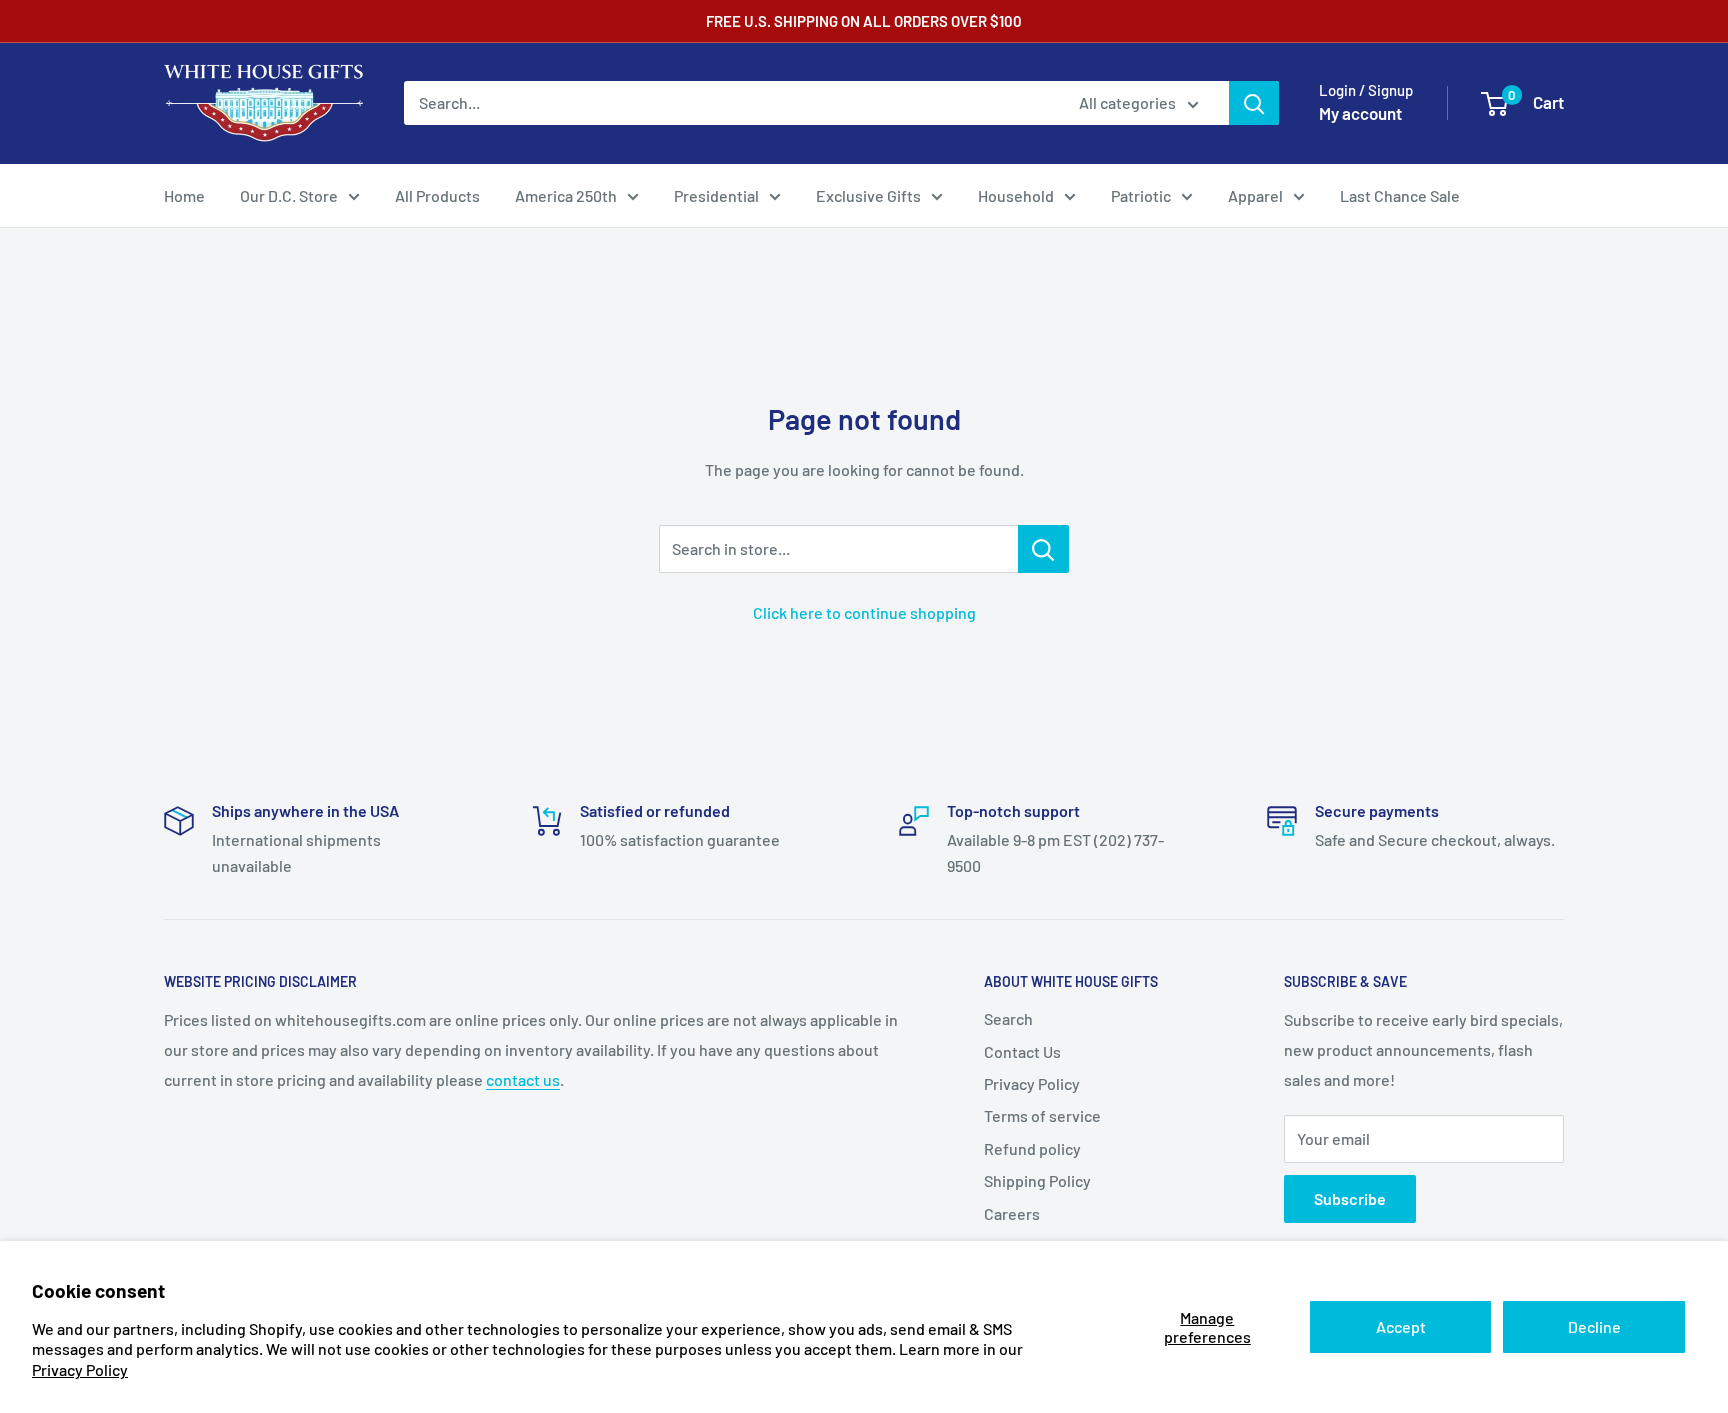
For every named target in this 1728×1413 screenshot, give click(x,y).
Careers (1012, 1213)
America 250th (566, 195)
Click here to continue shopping (864, 612)
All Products (437, 195)
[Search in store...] (1043, 549)
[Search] (1254, 103)
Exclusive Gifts (868, 195)
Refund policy (1032, 1148)
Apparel (1255, 195)
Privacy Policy (80, 1369)
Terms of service (1042, 1115)
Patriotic (1141, 195)
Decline (1594, 1326)
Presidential (716, 195)
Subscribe (1350, 1198)
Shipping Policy (1037, 1180)
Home (184, 195)
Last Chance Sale (1400, 195)
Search (1008, 1018)
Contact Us (1022, 1051)
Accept (1401, 1326)
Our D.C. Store (289, 195)
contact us (523, 1079)
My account (1360, 113)
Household (1016, 195)
